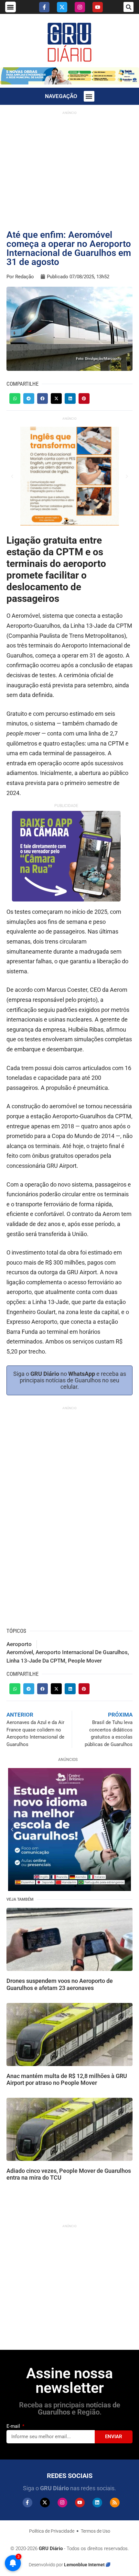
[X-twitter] (62, 7)
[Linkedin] (97, 2503)
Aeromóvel (20, 1652)
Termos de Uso (96, 2531)
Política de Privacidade (52, 2531)
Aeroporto (19, 1644)
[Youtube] (98, 7)
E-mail (14, 2426)
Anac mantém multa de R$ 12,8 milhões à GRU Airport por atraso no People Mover (67, 2079)
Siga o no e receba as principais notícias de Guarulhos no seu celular (70, 1380)
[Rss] (115, 2503)
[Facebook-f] (44, 7)
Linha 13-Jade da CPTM (36, 1661)
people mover (85, 1661)
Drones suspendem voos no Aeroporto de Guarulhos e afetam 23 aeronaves (60, 1984)
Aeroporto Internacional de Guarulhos (82, 1652)
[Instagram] (80, 7)
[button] (11, 7)
